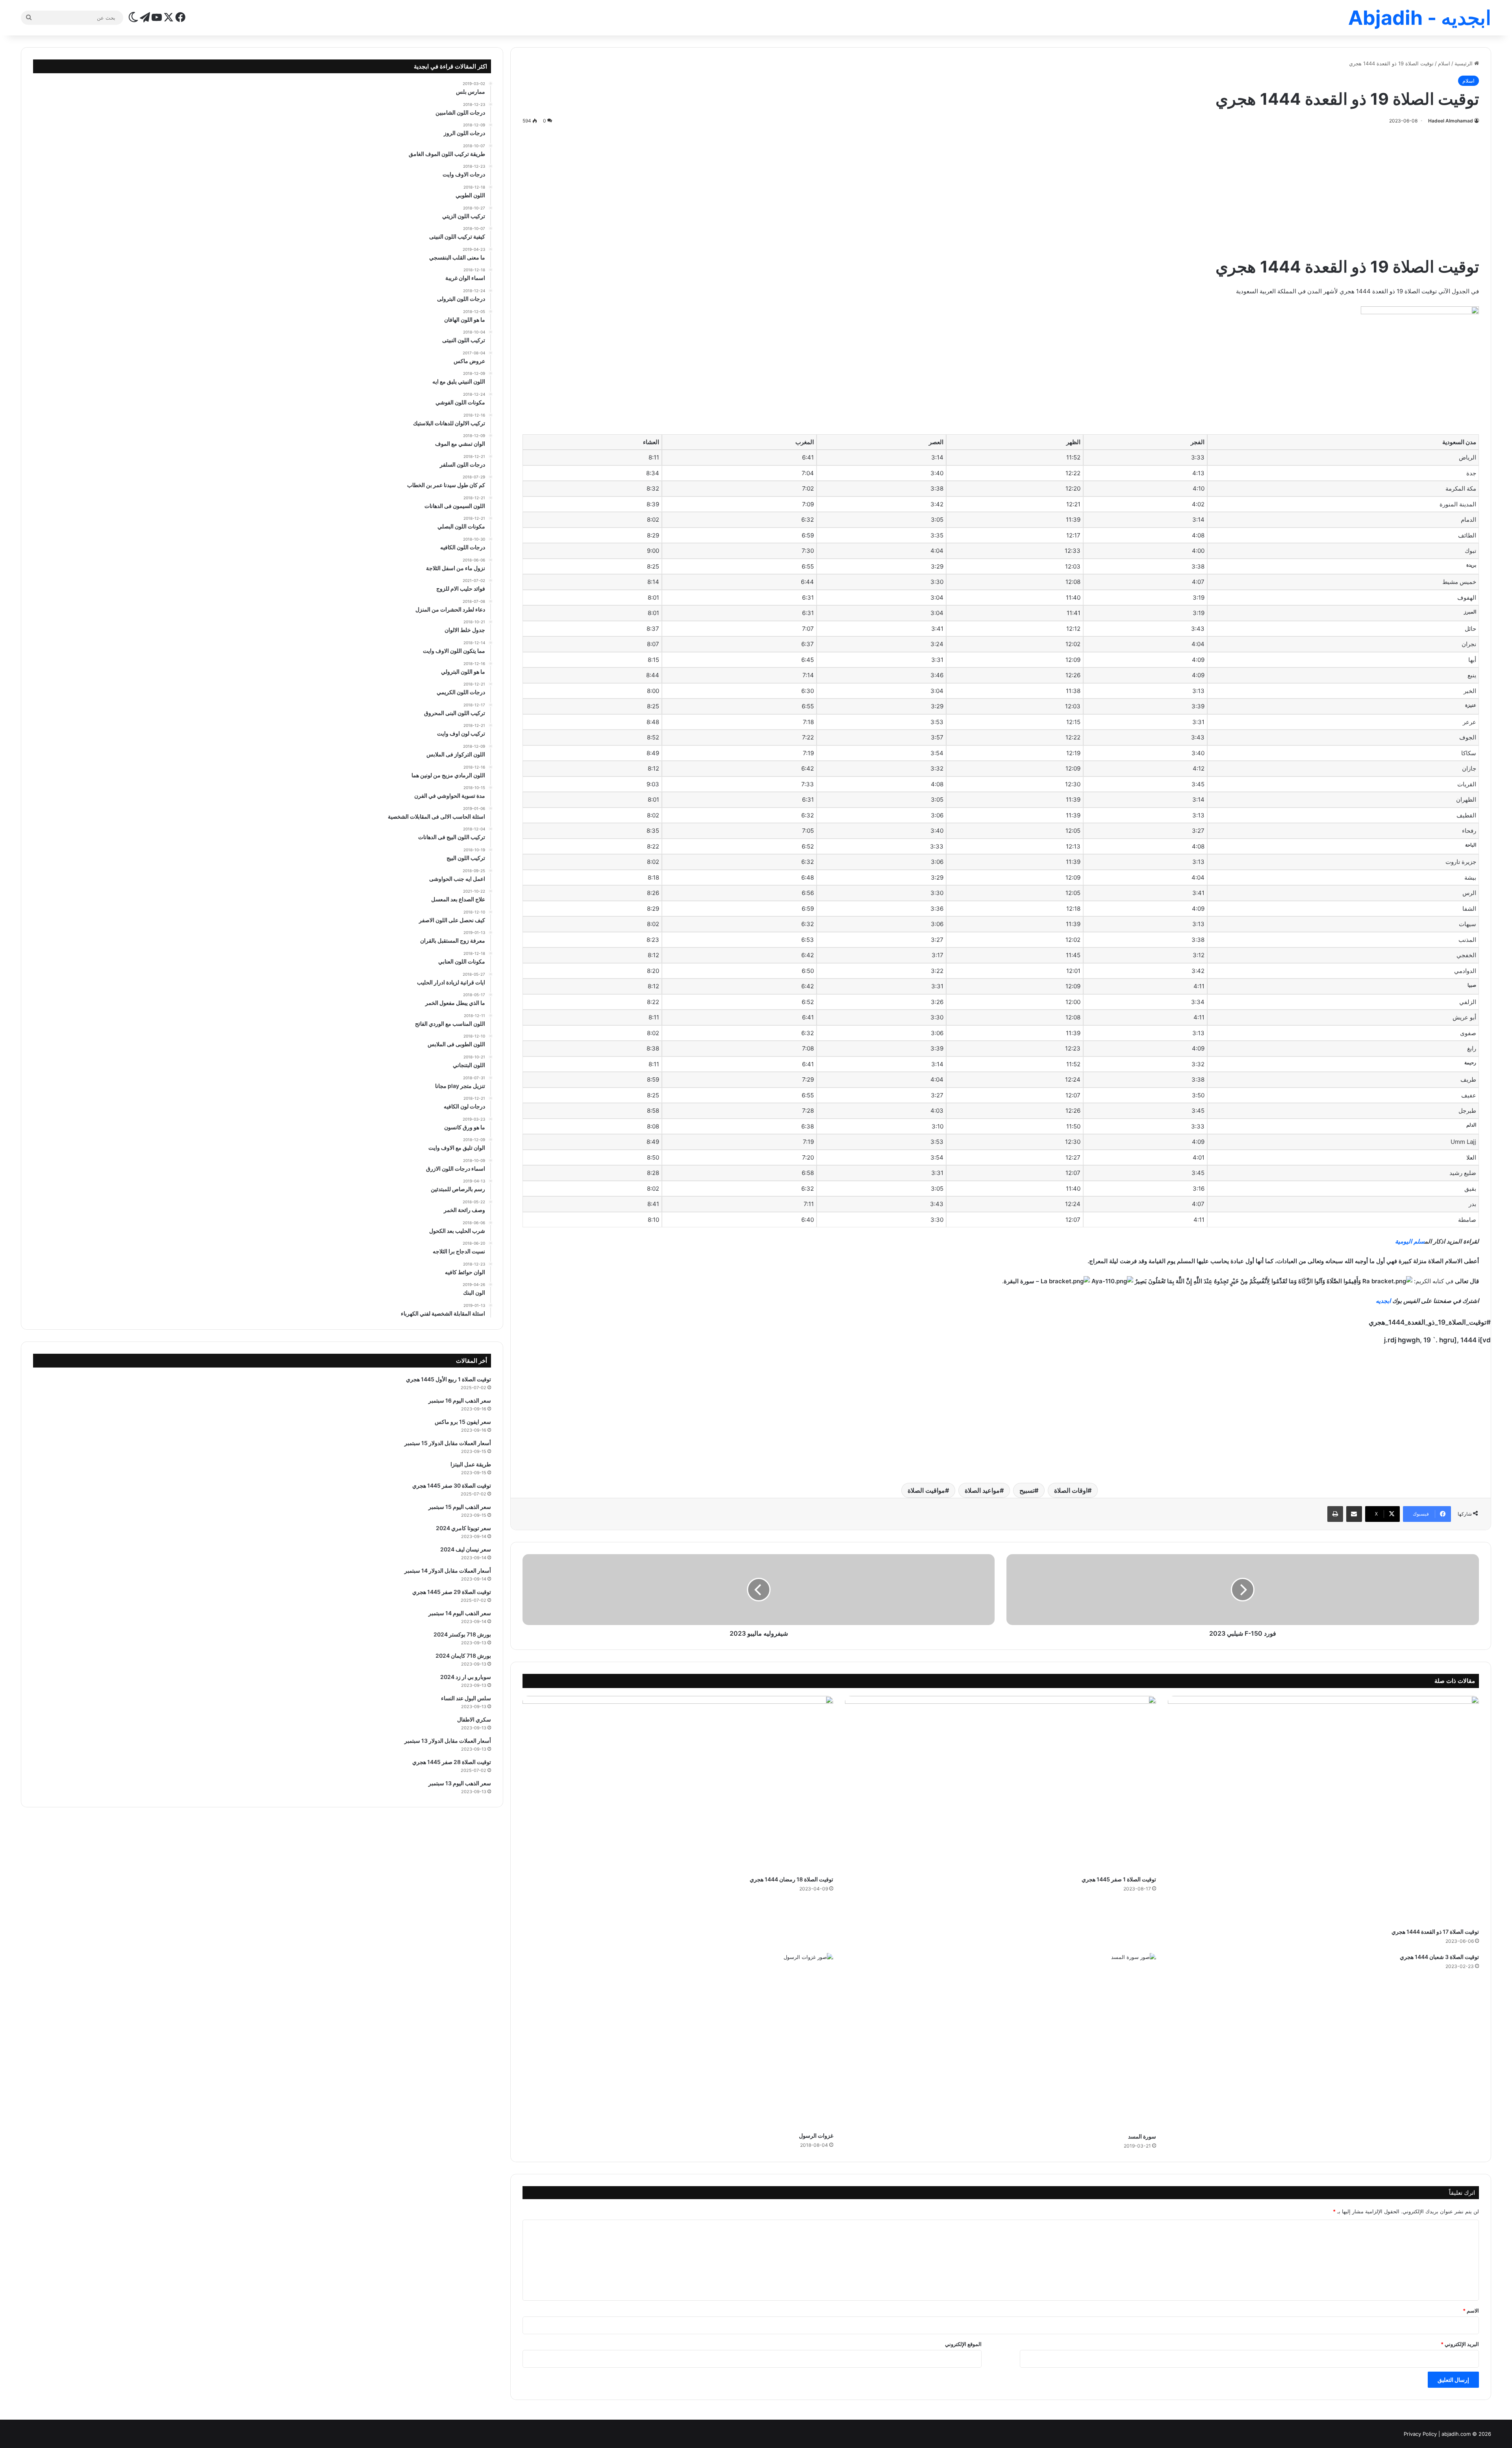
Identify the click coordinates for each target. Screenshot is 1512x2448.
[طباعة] (1335, 1514)
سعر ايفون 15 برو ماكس (463, 1422)
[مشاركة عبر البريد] (1354, 1514)
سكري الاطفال (474, 1719)
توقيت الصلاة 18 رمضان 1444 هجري (791, 1879)
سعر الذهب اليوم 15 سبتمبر (460, 1507)
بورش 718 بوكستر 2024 (462, 1634)
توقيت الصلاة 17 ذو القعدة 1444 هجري (1435, 1932)
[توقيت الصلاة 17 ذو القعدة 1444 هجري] (1323, 1810)
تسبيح (1027, 1490)
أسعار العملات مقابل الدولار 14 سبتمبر (448, 1571)
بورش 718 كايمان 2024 (463, 1656)
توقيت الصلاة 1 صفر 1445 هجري (1119, 1879)
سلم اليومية (1410, 1241)
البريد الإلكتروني (1460, 2344)
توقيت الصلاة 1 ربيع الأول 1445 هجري (448, 1379)
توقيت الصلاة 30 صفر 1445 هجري (452, 1485)
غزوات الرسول (816, 2136)
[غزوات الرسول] (678, 2040)
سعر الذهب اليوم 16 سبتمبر (460, 1400)
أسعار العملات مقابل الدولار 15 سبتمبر (448, 1443)
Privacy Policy (1420, 2434)
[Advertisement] (1001, 189)
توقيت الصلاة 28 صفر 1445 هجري (452, 1762)
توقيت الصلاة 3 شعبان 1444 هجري (1439, 1957)
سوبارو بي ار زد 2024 (466, 1677)
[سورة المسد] (1001, 2041)
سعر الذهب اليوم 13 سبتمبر (460, 1783)
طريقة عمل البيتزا (471, 1464)
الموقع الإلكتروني (963, 2344)
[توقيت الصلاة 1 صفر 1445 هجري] (1001, 1784)
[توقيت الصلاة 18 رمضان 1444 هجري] (678, 1784)
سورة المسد (1142, 2136)
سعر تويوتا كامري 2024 (463, 1528)
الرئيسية (1464, 63)
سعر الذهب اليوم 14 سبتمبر (460, 1613)
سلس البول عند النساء (466, 1698)
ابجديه (1383, 1301)
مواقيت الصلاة (926, 1490)
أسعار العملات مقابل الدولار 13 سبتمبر (448, 1741)
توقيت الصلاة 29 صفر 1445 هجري (452, 1592)
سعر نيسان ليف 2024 (466, 1549)
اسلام (1444, 63)
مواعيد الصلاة (982, 1490)
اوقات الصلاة (1071, 1490)
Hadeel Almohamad (1451, 121)
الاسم (1471, 2311)
